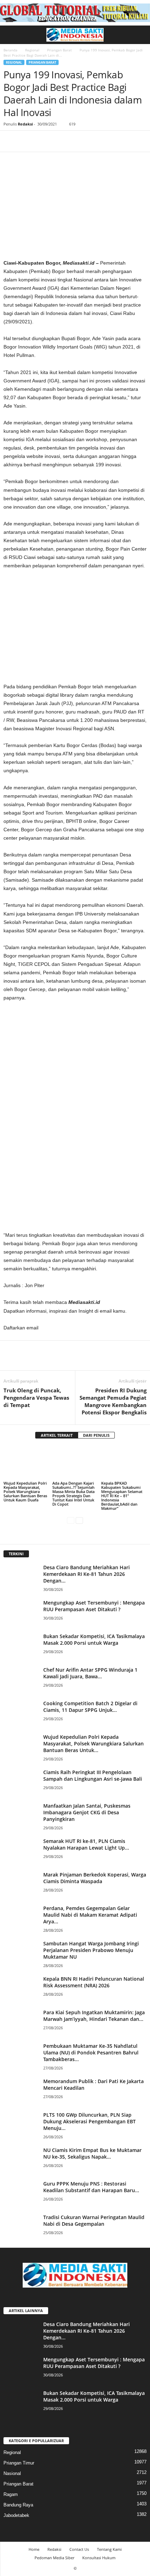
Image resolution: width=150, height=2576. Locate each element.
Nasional (12, 2473)
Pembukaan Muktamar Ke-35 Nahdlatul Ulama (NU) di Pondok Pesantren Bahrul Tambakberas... (91, 2053)
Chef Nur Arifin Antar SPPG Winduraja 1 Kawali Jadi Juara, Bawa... (90, 1673)
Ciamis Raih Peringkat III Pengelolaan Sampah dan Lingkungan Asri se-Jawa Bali (93, 1775)
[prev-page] (71, 1520)
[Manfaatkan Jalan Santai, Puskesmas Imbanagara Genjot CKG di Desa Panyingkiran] (21, 1816)
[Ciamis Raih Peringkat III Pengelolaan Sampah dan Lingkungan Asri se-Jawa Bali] (21, 1782)
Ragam (11, 2494)
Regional (32, 50)
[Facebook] (10, 141)
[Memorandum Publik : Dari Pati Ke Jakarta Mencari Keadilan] (21, 2091)
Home (34, 2549)
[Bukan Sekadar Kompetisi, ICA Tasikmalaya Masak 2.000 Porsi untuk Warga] (21, 1646)
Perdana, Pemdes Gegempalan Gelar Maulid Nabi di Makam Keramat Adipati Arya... (90, 1915)
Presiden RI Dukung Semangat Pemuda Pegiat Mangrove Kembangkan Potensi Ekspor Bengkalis (113, 1401)
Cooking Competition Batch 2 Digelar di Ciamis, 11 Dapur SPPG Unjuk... (90, 1707)
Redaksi (25, 124)
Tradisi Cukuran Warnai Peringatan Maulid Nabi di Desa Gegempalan (94, 2220)
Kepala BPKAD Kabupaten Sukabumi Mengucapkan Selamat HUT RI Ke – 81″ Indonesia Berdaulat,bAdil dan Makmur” (122, 1496)
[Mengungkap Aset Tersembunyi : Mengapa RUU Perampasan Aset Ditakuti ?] (21, 1612)
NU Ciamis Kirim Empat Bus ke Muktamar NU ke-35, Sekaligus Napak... (92, 2153)
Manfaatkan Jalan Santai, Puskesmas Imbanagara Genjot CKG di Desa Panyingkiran (87, 1812)
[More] (75, 141)
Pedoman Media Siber (54, 2558)
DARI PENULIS (96, 1435)
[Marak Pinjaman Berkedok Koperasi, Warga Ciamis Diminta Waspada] (21, 1884)
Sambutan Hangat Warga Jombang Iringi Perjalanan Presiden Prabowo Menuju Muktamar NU (91, 1950)
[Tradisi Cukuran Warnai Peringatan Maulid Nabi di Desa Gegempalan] (21, 2227)
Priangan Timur (19, 2463)
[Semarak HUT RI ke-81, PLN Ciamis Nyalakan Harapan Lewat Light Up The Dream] (21, 1851)
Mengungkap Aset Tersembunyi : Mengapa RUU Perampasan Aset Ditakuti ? (94, 1606)
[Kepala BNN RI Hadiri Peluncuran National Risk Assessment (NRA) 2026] (21, 1989)
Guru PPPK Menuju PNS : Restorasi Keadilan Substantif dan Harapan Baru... (91, 2187)
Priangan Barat (59, 50)
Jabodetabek (16, 2515)
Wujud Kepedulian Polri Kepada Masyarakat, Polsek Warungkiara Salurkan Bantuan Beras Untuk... (93, 1743)
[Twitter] (27, 141)
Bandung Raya (18, 2505)
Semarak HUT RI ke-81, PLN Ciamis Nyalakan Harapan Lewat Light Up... (86, 1844)
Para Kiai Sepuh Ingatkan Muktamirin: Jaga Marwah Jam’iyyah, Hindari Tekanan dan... (94, 2016)
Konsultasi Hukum (99, 2558)
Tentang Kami (109, 2549)
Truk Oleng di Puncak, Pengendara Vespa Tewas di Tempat (36, 1398)
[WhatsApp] (59, 141)
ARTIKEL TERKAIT (57, 1435)
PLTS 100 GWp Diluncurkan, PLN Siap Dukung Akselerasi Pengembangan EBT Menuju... (89, 2121)
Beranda (10, 50)
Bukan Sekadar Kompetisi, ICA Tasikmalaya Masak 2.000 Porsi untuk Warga (94, 1639)
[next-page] (79, 1520)
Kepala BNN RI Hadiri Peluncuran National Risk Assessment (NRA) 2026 (94, 1982)
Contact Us (79, 2549)
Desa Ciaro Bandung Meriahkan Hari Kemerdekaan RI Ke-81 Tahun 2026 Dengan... (87, 1574)
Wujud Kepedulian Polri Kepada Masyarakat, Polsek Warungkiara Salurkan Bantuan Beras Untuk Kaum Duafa (25, 1491)
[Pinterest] (43, 141)
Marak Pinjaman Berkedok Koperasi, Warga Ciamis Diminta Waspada (95, 1878)
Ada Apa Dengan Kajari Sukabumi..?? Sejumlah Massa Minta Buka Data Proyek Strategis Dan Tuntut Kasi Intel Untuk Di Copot (73, 1494)
